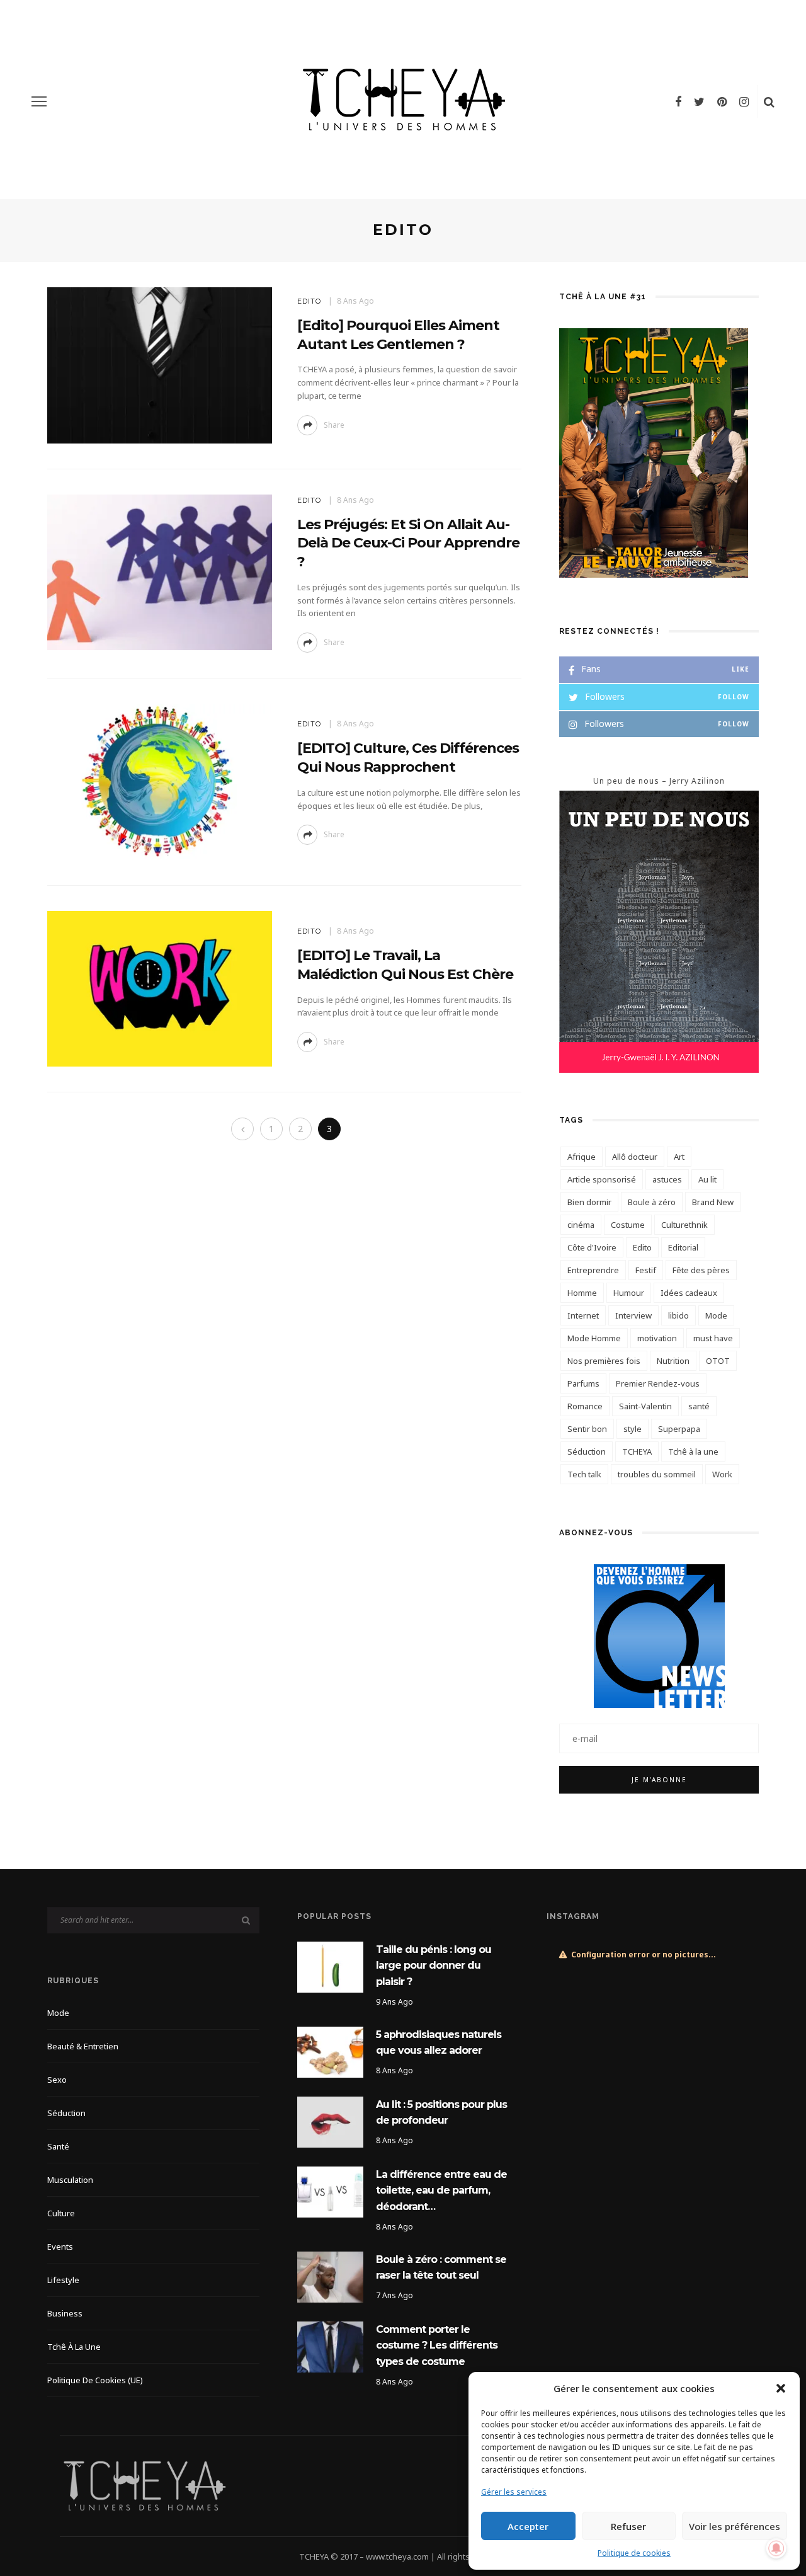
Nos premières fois (604, 1361)
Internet (583, 1315)
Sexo (57, 2080)
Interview (633, 1315)
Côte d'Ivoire (592, 1247)
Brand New (713, 1202)
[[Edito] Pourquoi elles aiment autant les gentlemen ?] (160, 364)
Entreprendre (593, 1270)
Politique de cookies (634, 2553)
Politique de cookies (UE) (95, 2380)
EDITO (309, 301)
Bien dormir (589, 1202)
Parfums (583, 1383)
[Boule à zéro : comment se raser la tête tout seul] (330, 2276)
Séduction (587, 1451)
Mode (716, 1315)
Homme (582, 1293)
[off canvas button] (39, 101)
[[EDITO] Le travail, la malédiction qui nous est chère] (160, 987)
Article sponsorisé (602, 1179)
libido (678, 1315)
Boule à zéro (652, 1202)
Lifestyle (63, 2280)
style (633, 1429)
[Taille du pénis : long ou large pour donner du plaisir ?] (330, 1966)
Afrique (582, 1157)
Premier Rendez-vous (658, 1383)
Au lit (707, 1179)
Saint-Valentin (645, 1406)
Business (65, 2313)
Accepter (528, 2526)
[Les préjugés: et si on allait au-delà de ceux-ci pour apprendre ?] (160, 571)
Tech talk (584, 1474)
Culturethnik (684, 1225)
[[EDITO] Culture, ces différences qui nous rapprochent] (160, 781)
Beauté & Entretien (83, 2046)
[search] (769, 101)
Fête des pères (701, 1270)
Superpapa (679, 1429)
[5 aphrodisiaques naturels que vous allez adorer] (330, 2051)
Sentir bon (587, 1429)
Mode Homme (594, 1338)
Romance (585, 1406)
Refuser (628, 2526)
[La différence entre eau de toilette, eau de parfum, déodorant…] (330, 2191)
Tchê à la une (693, 1451)
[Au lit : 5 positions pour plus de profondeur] (330, 2121)
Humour (629, 1293)
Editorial (683, 1247)
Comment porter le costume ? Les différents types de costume (437, 2345)
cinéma (581, 1225)
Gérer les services (514, 2492)
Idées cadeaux (689, 1293)
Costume (628, 1225)
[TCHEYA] (144, 2485)
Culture (61, 2213)
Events (60, 2247)
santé (699, 1406)
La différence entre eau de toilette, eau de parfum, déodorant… (441, 2190)
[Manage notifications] (776, 2548)
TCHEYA (637, 1451)
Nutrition (673, 1361)
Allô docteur (635, 1157)
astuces (667, 1179)
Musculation (70, 2180)
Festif (646, 1270)
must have (713, 1338)
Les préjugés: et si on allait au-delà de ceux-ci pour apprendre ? (408, 543)
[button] (781, 2388)
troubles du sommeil (657, 1474)
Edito (642, 1247)
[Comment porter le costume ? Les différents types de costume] (330, 2346)
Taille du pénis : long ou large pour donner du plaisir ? (434, 1966)
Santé (58, 2146)
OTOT (718, 1361)
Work (722, 1474)
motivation (657, 1338)
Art (679, 1157)
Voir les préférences (735, 2526)
